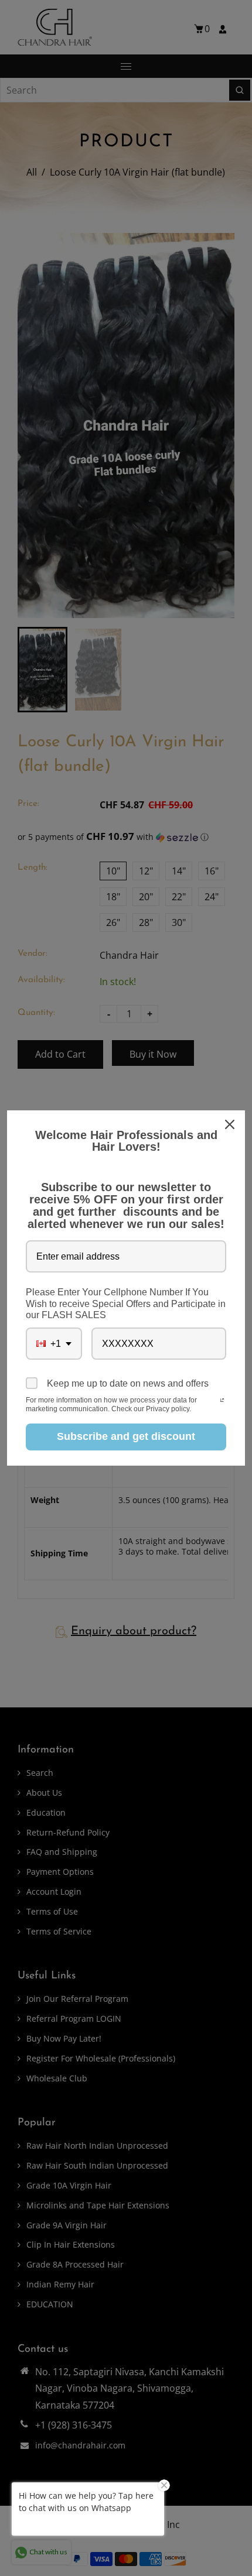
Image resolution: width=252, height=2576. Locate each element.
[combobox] (54, 1344)
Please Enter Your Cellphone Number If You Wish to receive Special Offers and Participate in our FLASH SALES (126, 1303)
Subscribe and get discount (126, 1436)
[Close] (231, 1124)
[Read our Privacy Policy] (222, 1401)
